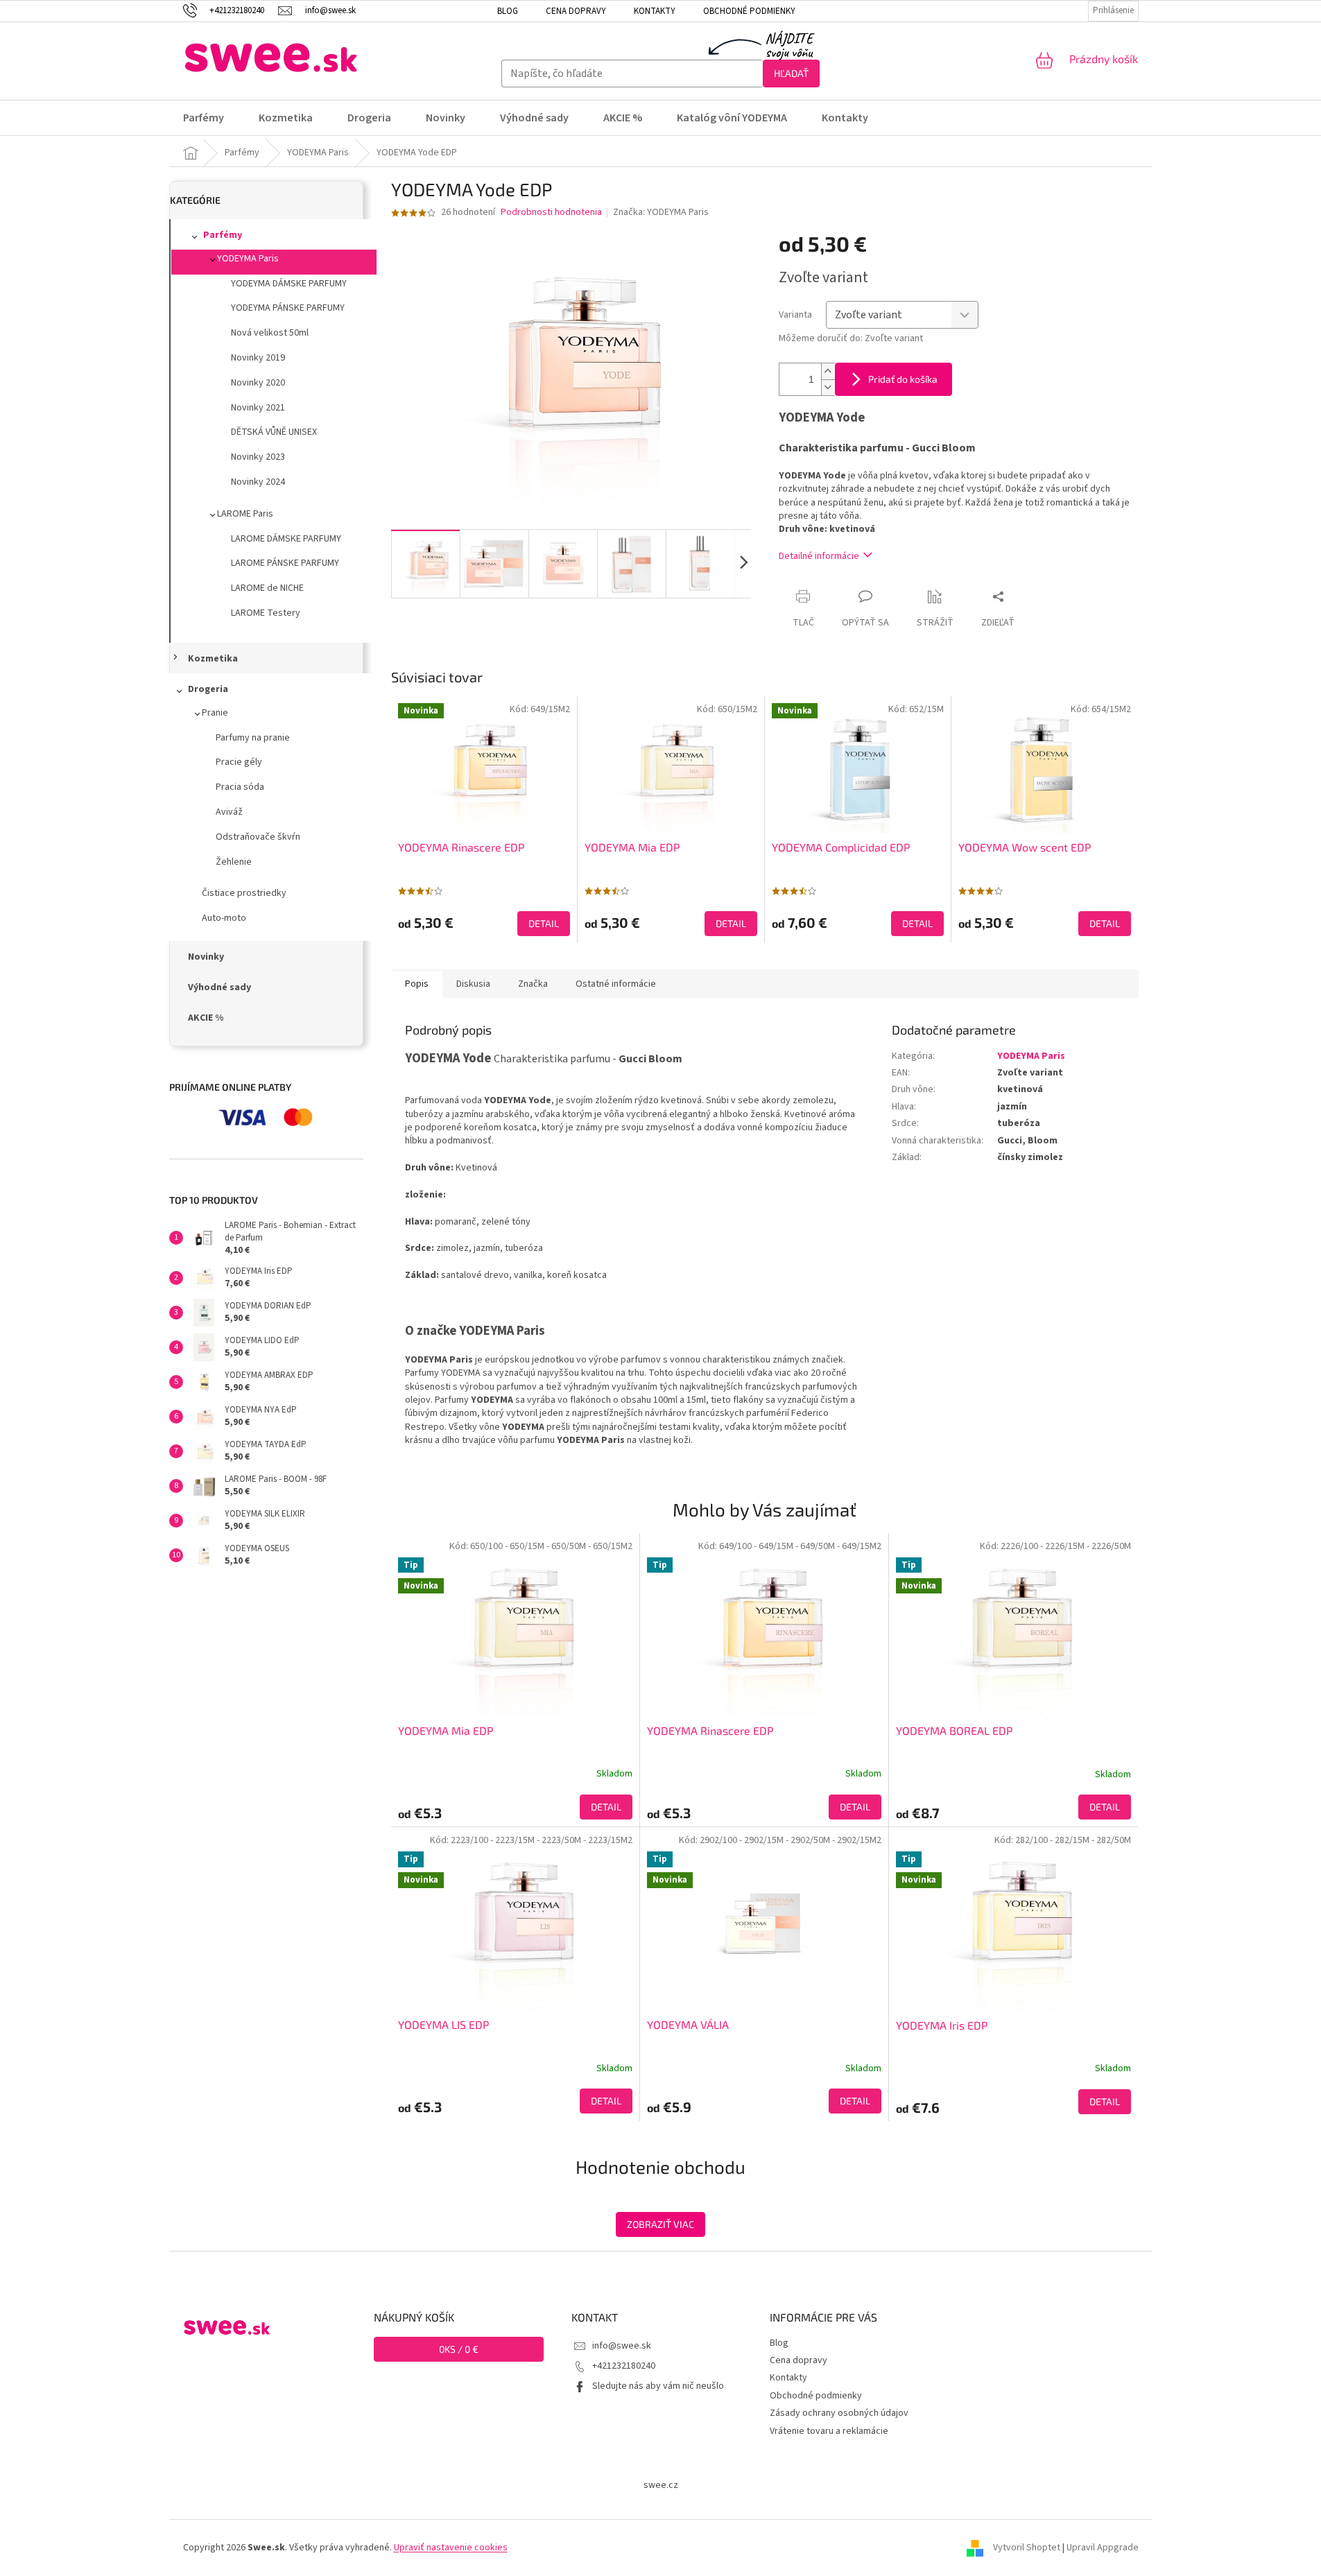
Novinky (206, 957)
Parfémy (223, 235)
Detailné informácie (819, 556)
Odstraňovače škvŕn (258, 837)
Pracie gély (239, 762)
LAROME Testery (266, 613)
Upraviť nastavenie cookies (451, 2548)
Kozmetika (213, 659)
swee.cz (661, 2485)
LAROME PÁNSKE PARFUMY (285, 563)
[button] (515, 1807)
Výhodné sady (219, 987)
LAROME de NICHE (267, 588)
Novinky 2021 (258, 408)
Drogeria (208, 689)
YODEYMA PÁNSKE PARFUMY (288, 308)
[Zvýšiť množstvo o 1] (828, 371)
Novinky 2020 (258, 383)
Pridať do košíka (903, 379)
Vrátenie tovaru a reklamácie (829, 2431)
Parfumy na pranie (253, 738)
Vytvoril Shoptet (1027, 2548)
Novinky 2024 (258, 482)
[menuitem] (212, 118)
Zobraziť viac (660, 2224)
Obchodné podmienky (749, 11)
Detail (544, 923)
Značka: (661, 212)
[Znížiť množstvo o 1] (828, 387)
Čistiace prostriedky (244, 893)
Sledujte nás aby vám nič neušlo (658, 2386)
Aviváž (229, 812)
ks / (459, 2349)
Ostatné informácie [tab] (616, 984)
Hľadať (791, 73)
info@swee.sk (622, 2346)
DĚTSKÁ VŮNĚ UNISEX (274, 432)
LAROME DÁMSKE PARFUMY (286, 539)
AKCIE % (206, 1018)
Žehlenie (234, 862)
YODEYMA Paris (248, 259)
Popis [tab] (417, 984)
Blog (508, 11)
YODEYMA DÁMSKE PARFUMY (289, 284)
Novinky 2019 (258, 358)
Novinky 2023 (258, 457)
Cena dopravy (576, 11)
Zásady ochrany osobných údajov (839, 2413)
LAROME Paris (245, 514)
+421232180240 (624, 2366)
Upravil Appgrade (1103, 2548)
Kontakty (655, 11)
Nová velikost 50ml (270, 333)
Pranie (215, 713)
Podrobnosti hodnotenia (551, 213)
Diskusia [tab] (473, 984)
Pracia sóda (240, 787)
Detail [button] (606, 1807)
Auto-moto (224, 918)
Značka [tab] (533, 984)
